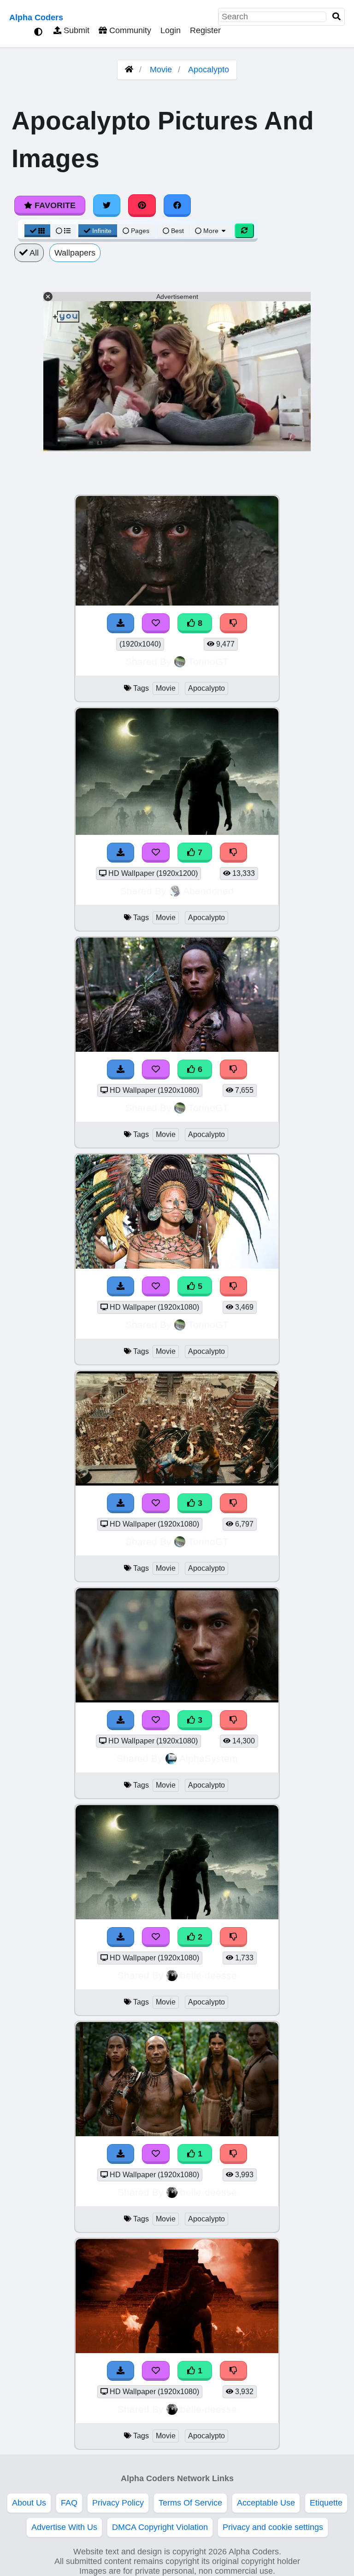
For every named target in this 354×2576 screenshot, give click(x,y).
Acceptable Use (266, 2503)
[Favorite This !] (156, 1937)
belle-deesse (209, 1975)
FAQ (69, 2503)
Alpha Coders (36, 17)
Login (171, 30)
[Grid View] (37, 231)
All (33, 253)
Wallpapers (75, 253)
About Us (29, 2503)
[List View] (63, 231)
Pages (140, 231)
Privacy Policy (118, 2503)
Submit (75, 30)
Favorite (54, 205)
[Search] (336, 17)
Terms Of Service (190, 2503)
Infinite (102, 231)
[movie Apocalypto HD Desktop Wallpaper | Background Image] (177, 2133)
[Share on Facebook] (177, 205)
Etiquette (326, 2503)
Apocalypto (209, 70)
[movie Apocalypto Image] (177, 1917)
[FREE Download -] (121, 1937)
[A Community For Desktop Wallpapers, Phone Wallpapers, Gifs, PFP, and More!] (129, 70)
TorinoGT (208, 661)
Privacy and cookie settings (273, 2527)
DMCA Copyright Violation (160, 2527)
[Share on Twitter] (107, 205)
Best (177, 231)
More (211, 231)
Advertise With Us (64, 2527)
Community (129, 30)
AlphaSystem (209, 1758)
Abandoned (208, 891)
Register (205, 30)
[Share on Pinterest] (142, 205)
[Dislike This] (234, 1937)
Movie (161, 70)
